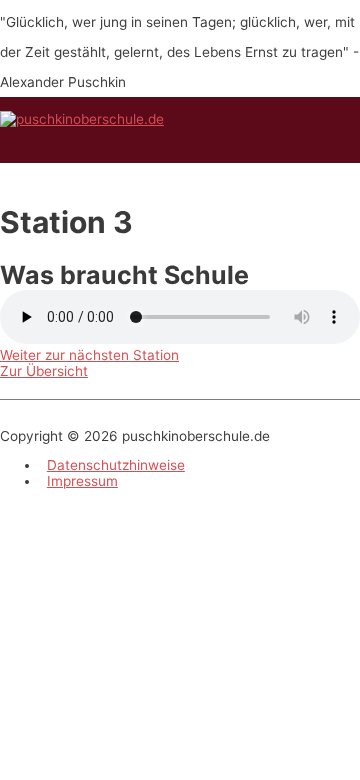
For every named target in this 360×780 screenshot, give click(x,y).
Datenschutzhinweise (116, 465)
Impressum (82, 481)
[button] (89, 355)
